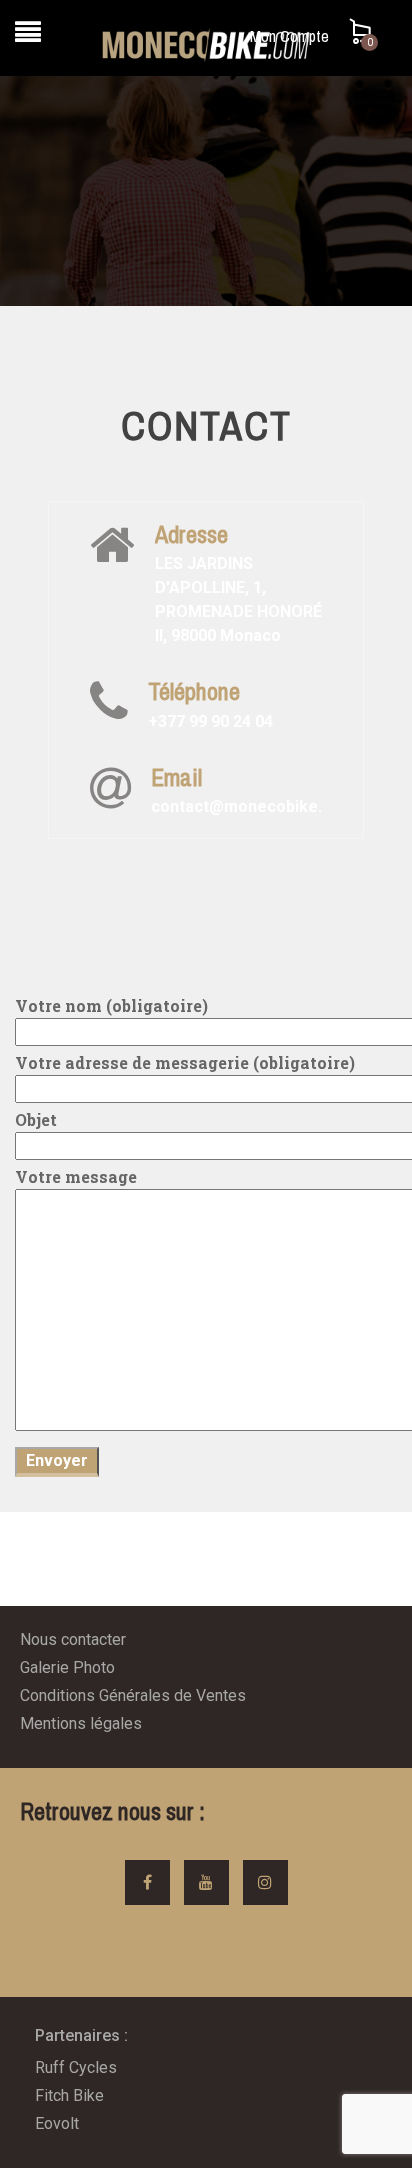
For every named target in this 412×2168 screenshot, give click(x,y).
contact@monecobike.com (253, 806)
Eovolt (57, 2123)
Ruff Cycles (76, 2067)
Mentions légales (81, 1723)
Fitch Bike (69, 2095)
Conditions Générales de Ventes (133, 1695)
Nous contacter (73, 1639)
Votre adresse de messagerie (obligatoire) (185, 1062)
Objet (36, 1119)
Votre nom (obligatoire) (111, 1005)
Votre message (76, 1176)
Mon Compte (289, 36)
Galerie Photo (67, 1667)
